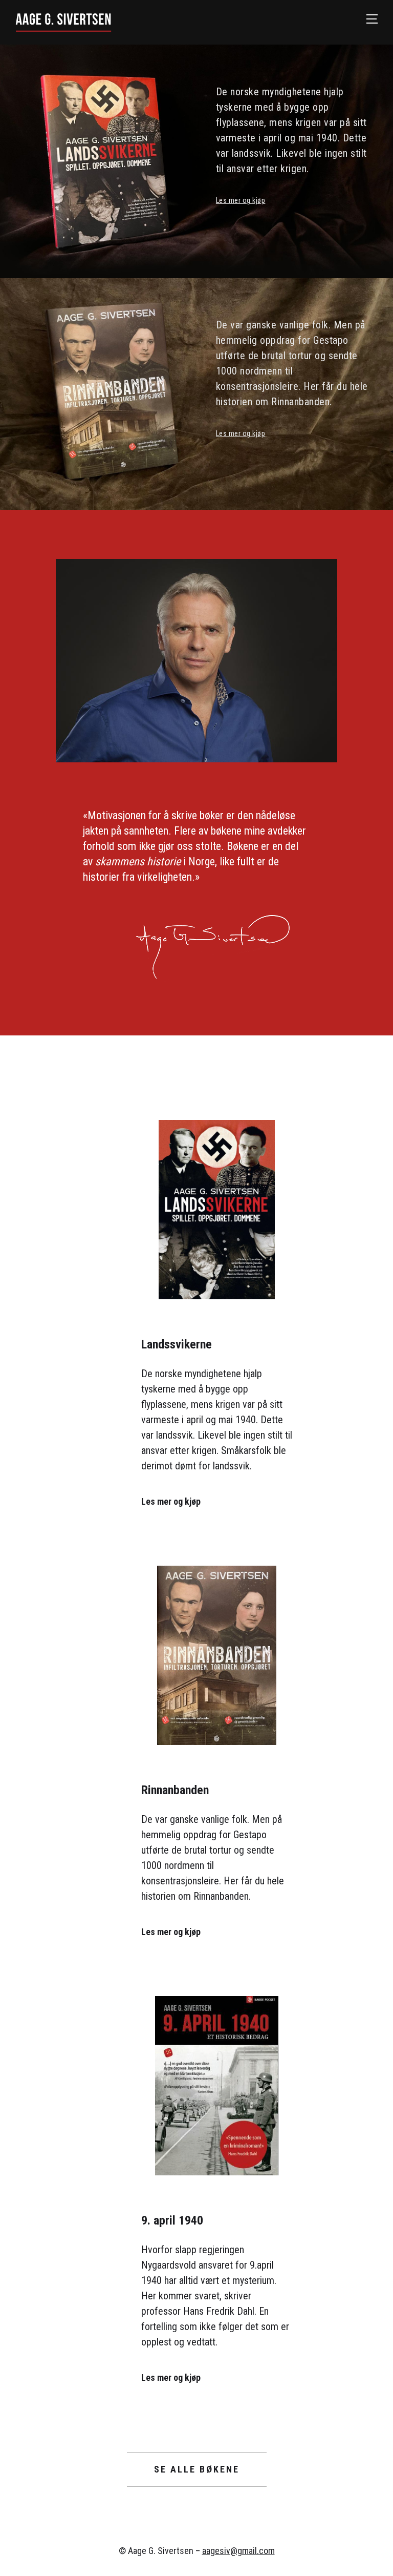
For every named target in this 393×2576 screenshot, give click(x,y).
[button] (372, 19)
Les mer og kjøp (241, 200)
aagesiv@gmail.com (238, 2551)
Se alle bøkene (197, 2469)
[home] (191, 22)
